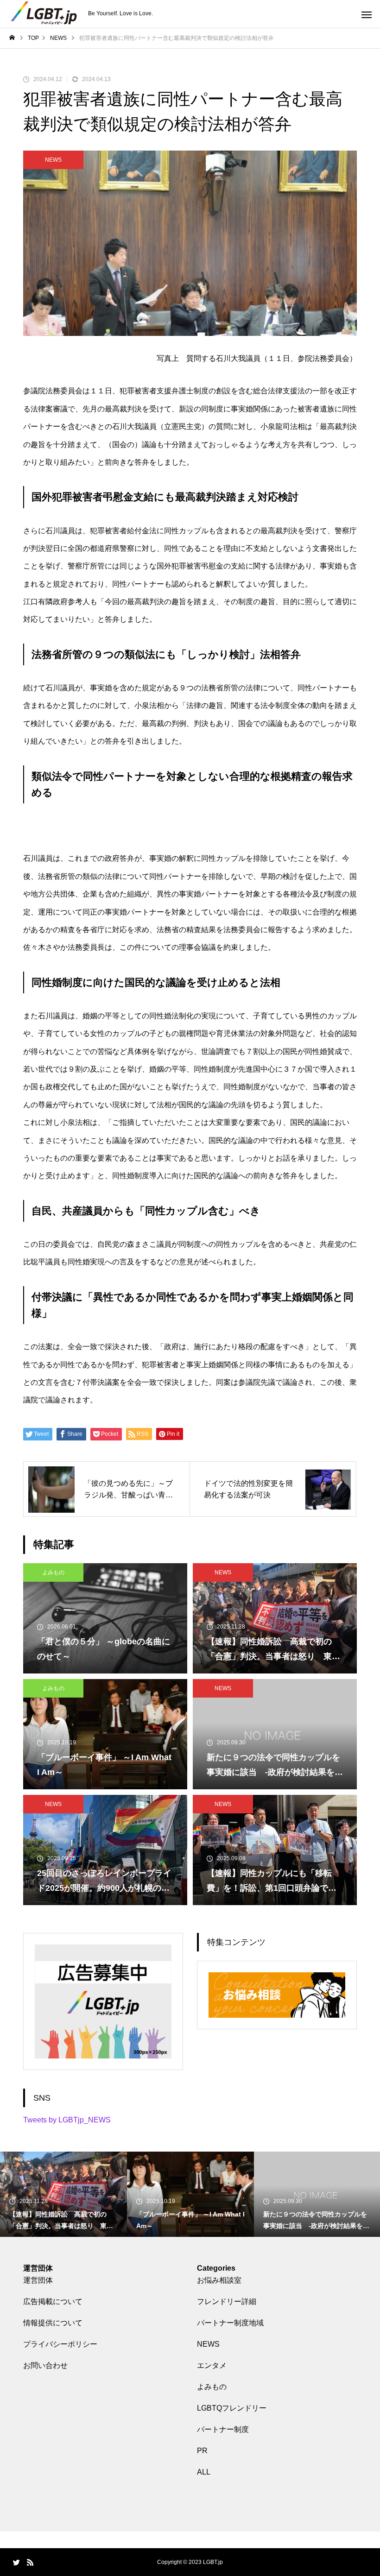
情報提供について (53, 2323)
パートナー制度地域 (230, 2323)
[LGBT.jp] (44, 14)
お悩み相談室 (219, 2280)
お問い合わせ (45, 2365)
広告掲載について (53, 2301)
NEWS (53, 160)
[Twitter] (16, 2562)
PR (202, 2451)
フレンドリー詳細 (227, 2301)
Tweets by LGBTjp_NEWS (67, 2120)
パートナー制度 (223, 2429)
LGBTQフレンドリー (232, 2408)
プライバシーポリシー (60, 2344)
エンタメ (212, 2365)
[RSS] (30, 2562)
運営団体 (38, 2280)
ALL (204, 2472)
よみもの (53, 1572)
